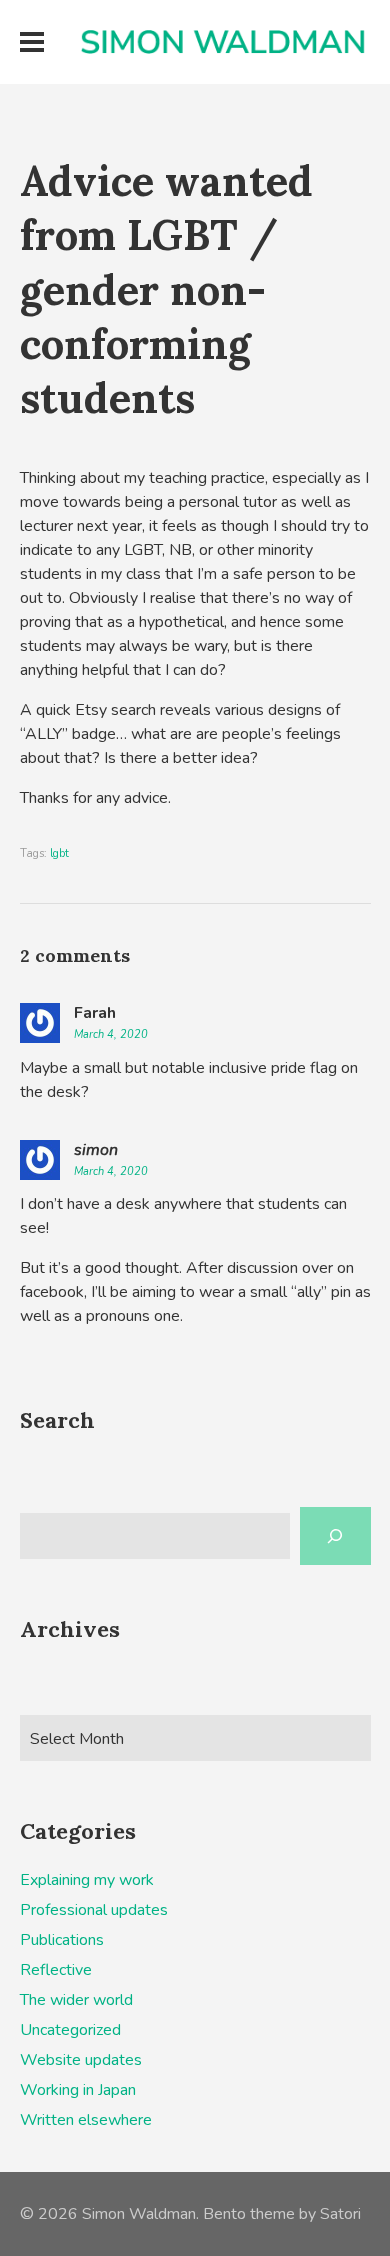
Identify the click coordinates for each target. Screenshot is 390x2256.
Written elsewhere (86, 2120)
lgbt (59, 853)
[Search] (335, 1536)
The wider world (76, 2000)
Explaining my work (87, 1880)
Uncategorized (70, 2030)
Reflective (56, 1970)
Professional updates (94, 1910)
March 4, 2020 (111, 1034)
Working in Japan (78, 2090)
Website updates (81, 2060)
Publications (62, 1940)
